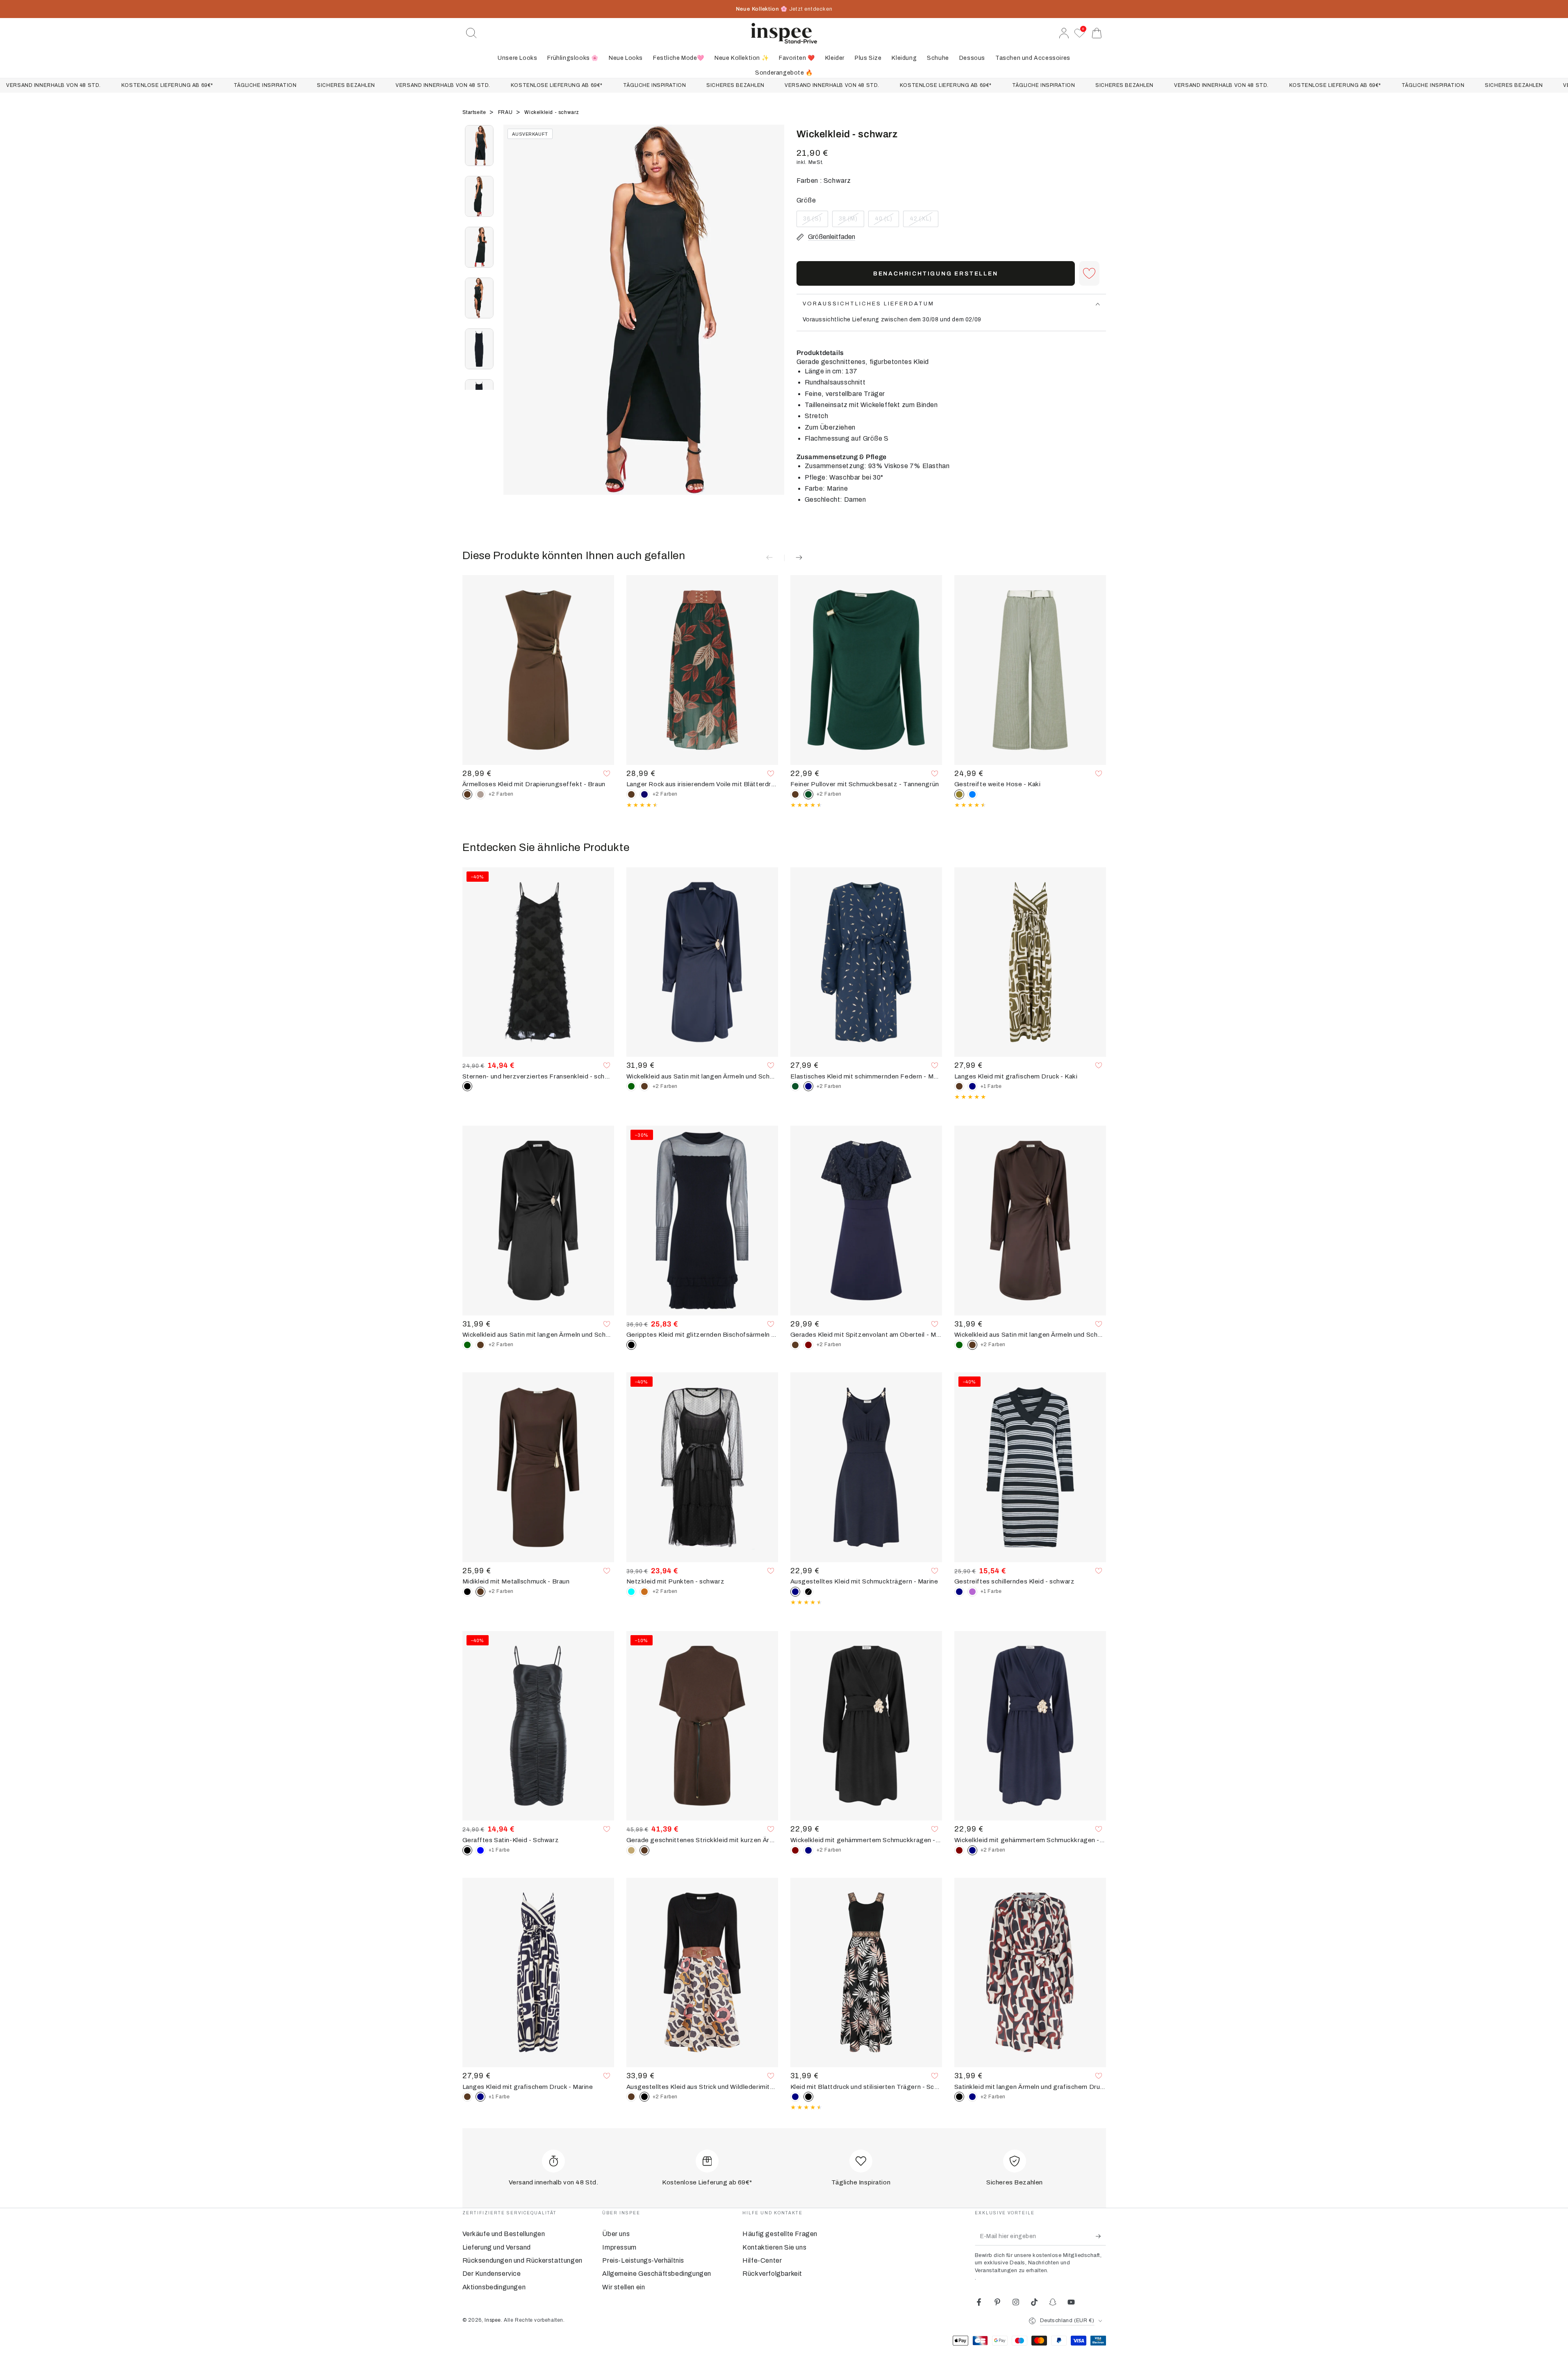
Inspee (493, 2320)
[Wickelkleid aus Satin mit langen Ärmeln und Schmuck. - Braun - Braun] (644, 1086)
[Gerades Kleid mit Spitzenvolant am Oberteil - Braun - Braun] (795, 1345)
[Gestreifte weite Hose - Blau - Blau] (972, 794)
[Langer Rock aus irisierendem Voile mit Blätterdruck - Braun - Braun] (631, 794)
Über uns (616, 2234)
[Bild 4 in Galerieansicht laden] (479, 298)
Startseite (475, 112)
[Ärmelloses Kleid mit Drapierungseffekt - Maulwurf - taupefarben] (480, 794)
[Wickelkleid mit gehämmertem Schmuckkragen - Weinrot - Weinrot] (795, 1850)
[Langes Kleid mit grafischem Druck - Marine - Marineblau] (972, 1086)
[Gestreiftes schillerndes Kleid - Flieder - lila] (972, 1592)
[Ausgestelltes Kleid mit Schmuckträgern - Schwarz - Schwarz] (808, 1592)
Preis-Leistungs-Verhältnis (643, 2260)
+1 (991, 1086)
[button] (471, 33)
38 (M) (851, 221)
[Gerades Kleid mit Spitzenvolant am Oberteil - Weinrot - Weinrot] (808, 1345)
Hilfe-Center (762, 2260)
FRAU (506, 112)
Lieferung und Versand (497, 2247)
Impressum (619, 2247)
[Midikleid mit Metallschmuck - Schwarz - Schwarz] (467, 1592)
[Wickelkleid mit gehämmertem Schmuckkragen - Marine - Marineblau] (808, 1850)
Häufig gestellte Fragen (780, 2234)
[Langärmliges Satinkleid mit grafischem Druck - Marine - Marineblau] (972, 2097)
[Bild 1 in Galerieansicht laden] (479, 146)
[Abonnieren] (1101, 2236)
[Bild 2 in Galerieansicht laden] (479, 196)
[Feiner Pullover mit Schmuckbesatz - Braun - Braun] (795, 794)
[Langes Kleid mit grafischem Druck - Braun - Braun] (959, 1086)
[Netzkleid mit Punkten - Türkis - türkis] (631, 1592)
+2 (501, 794)
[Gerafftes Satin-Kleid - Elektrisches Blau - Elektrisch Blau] (480, 1850)
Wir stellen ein (624, 2287)
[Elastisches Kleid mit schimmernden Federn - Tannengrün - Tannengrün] (795, 1086)
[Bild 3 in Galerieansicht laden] (479, 247)
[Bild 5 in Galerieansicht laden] (479, 349)
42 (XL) (924, 221)
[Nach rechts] (774, 320)
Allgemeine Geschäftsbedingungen (657, 2274)
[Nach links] (514, 320)
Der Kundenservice (492, 2274)
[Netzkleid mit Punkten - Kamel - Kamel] (644, 1592)
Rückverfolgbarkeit (772, 2274)
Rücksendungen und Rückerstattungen (522, 2260)
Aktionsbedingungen (494, 2287)
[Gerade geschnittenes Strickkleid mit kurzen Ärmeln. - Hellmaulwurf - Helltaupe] (631, 1850)
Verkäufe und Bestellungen (504, 2234)
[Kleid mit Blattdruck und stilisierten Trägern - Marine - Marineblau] (795, 2097)
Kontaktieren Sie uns (774, 2247)
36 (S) (815, 221)
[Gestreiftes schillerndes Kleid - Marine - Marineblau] (959, 1592)
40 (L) (887, 221)
